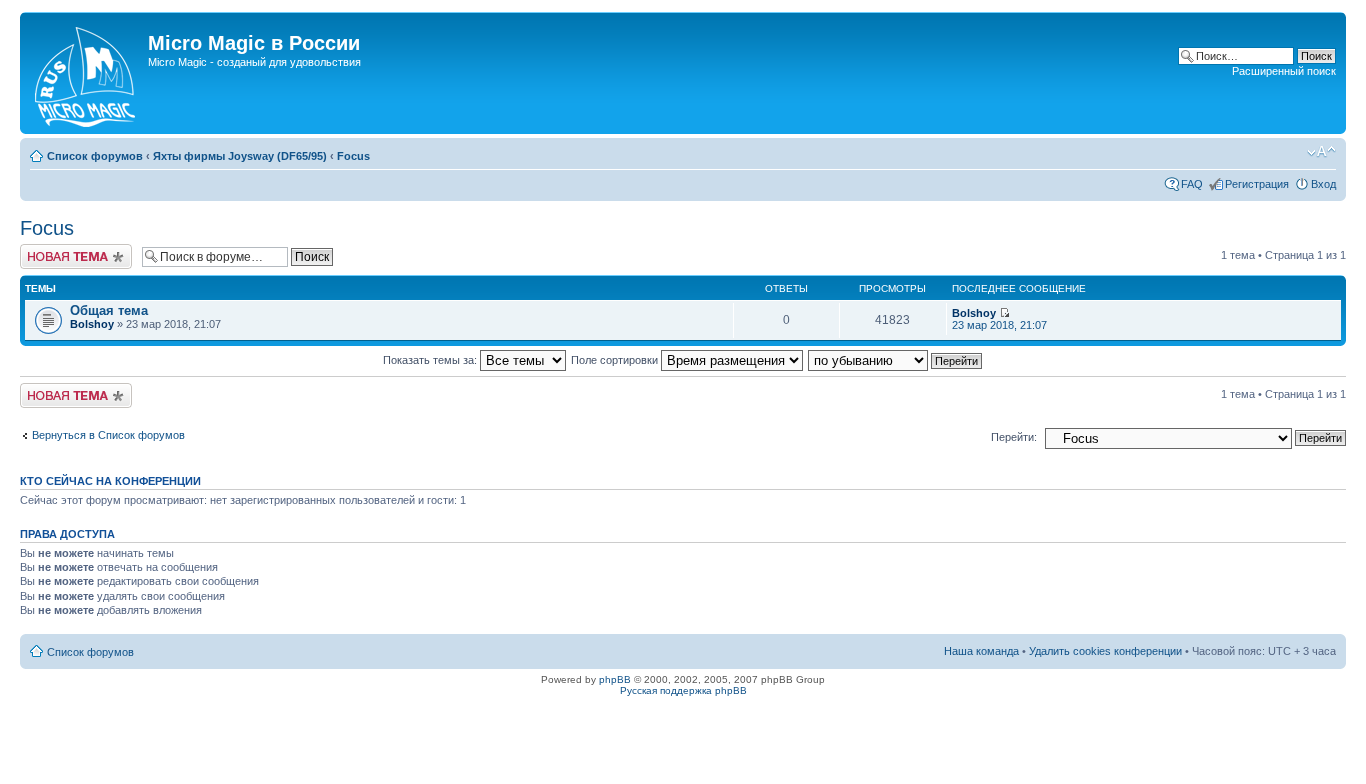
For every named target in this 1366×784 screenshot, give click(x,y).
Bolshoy (92, 324)
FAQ (1192, 184)
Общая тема (109, 310)
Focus (353, 156)
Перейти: (1014, 437)
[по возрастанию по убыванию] (896, 360)
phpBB (615, 679)
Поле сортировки (616, 360)
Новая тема (50, 250)
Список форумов (95, 156)
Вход (1323, 184)
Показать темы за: (431, 360)
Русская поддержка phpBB (683, 690)
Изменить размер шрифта (1321, 152)
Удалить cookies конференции (1105, 651)
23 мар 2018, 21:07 (999, 325)
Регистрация (1257, 184)
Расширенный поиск (1284, 71)
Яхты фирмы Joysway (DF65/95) (240, 156)
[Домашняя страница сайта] (86, 73)
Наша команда (981, 651)
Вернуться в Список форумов (108, 435)
